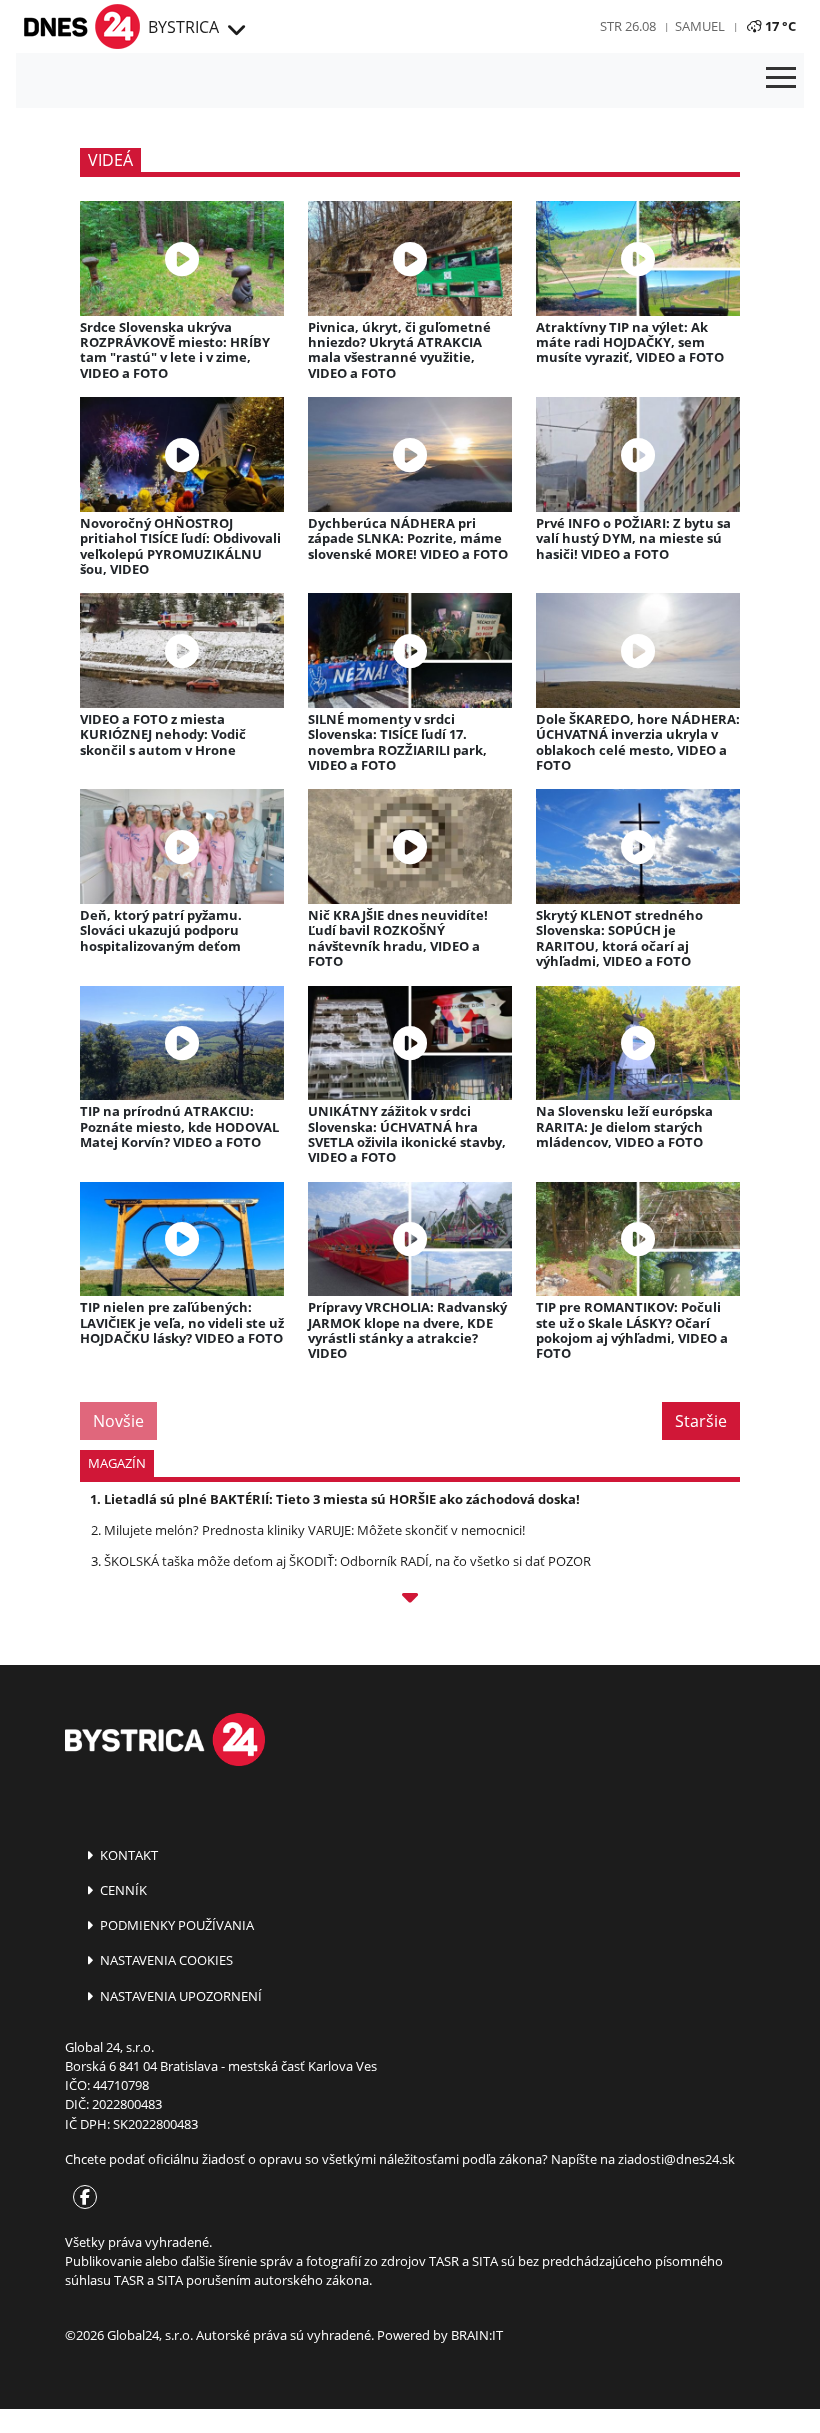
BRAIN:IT (477, 2335)
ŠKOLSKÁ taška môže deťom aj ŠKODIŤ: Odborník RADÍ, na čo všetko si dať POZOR (347, 1561)
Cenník (122, 1890)
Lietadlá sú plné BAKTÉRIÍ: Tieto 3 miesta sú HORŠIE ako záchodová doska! (342, 1499)
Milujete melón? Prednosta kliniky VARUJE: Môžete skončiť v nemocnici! (314, 1530)
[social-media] (81, 2198)
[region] (235, 31)
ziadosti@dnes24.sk (676, 2159)
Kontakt (127, 1855)
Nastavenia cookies (165, 1960)
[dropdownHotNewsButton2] (410, 1601)
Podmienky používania (175, 1925)
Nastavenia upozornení (179, 1996)
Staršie (701, 1421)
